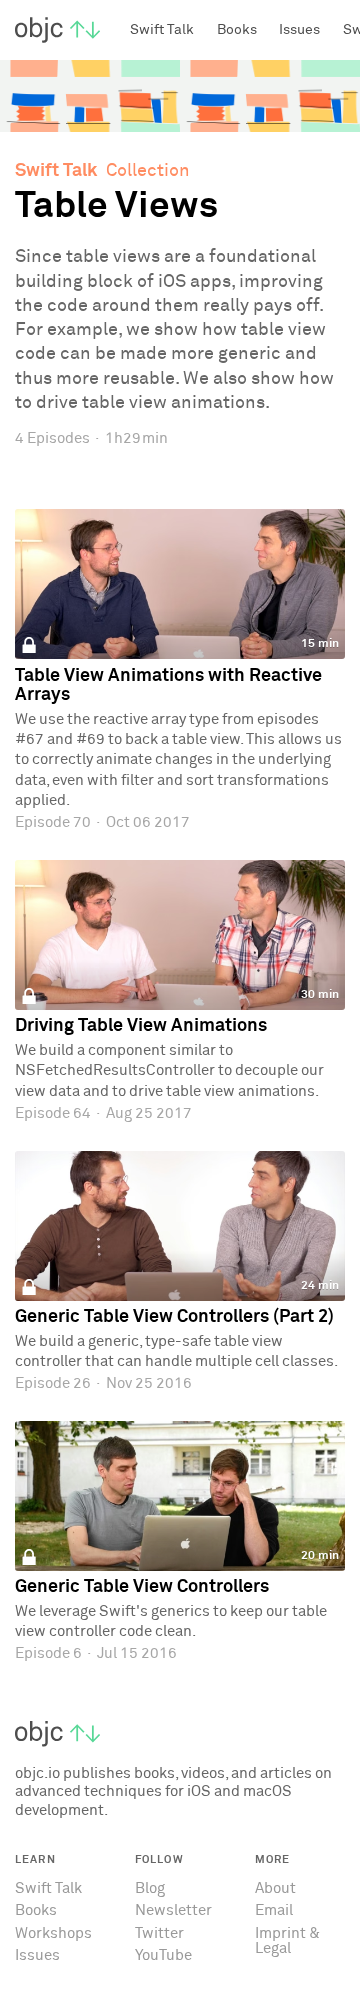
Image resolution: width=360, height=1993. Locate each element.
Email (274, 1910)
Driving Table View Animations (141, 1026)
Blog (150, 1888)
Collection (148, 171)
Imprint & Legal (287, 1941)
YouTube (163, 1955)
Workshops (53, 1933)
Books (36, 1910)
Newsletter (173, 1910)
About (275, 1888)
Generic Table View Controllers (142, 1587)
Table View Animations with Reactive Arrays (168, 686)
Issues (37, 1955)
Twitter (159, 1933)
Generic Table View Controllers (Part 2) (174, 1317)
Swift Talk (56, 171)
